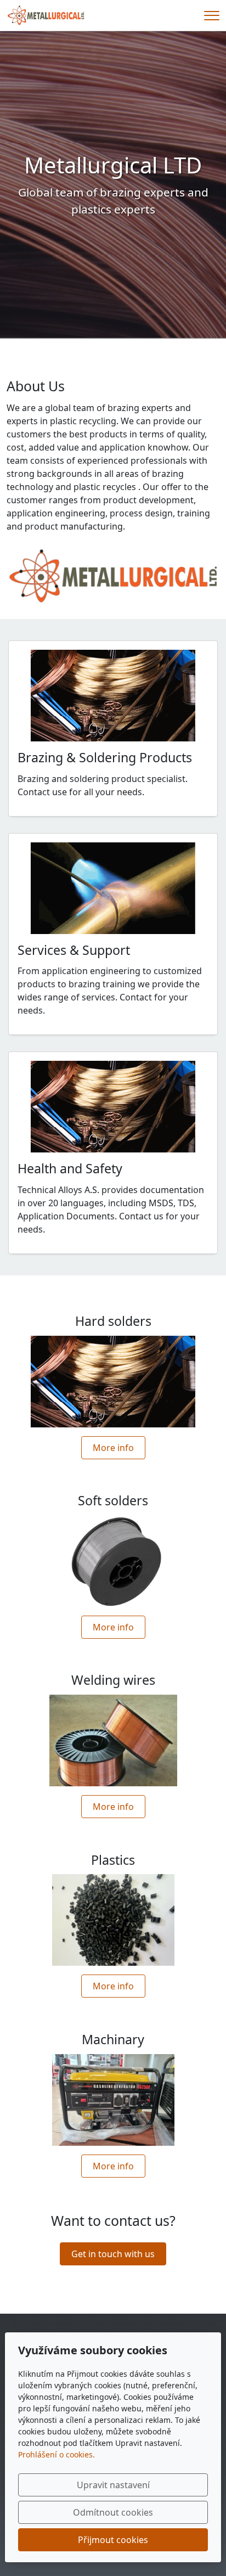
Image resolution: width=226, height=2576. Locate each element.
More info (113, 1448)
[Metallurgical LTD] (46, 14)
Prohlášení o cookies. (56, 2454)
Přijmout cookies (113, 2540)
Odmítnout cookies (113, 2512)
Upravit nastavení (113, 2485)
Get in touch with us (113, 2254)
